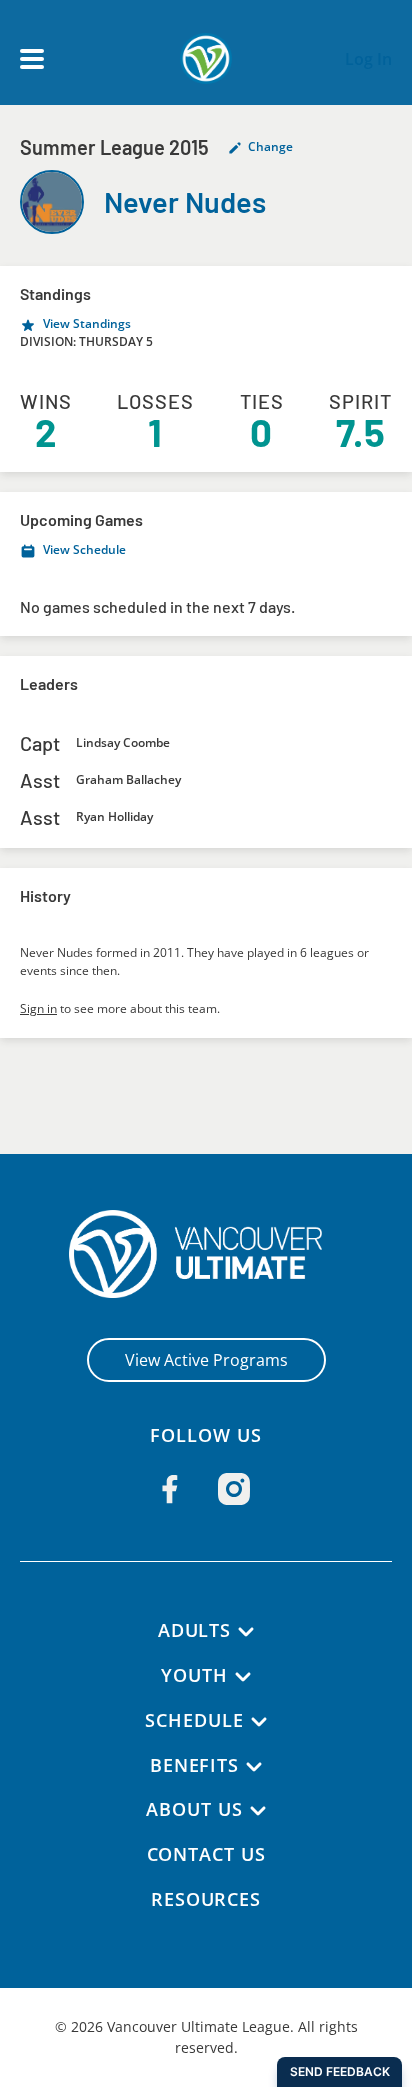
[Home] (206, 1254)
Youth (194, 1675)
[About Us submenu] (258, 1811)
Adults (194, 1630)
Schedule (194, 1720)
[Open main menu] (32, 59)
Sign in (38, 1008)
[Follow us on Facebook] (170, 1489)
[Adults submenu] (246, 1632)
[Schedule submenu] (259, 1722)
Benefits (194, 1765)
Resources (206, 1899)
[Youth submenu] (243, 1677)
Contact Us (206, 1854)
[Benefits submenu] (254, 1767)
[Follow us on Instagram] (234, 1489)
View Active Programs (206, 1360)
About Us (194, 1809)
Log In (368, 59)
